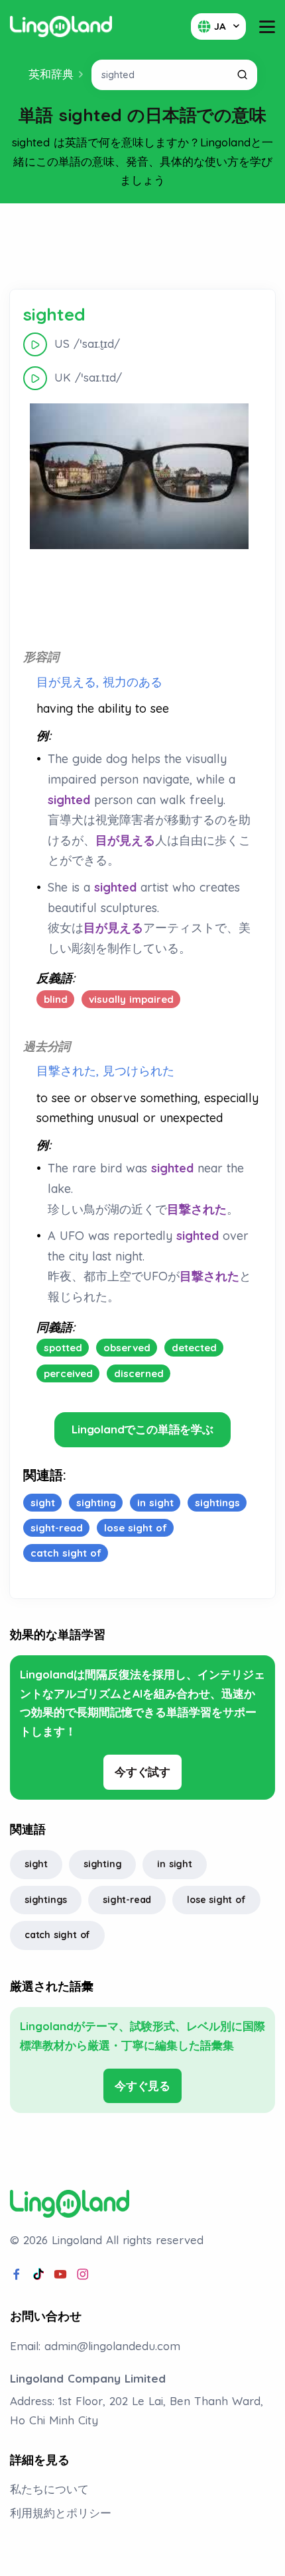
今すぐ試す (142, 1772)
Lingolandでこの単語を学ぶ (142, 1429)
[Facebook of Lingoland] (17, 2275)
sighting (102, 1864)
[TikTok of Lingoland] (38, 2275)
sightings (46, 1900)
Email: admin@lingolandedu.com (95, 2346)
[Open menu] (267, 27)
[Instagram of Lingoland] (83, 2275)
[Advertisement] (142, 246)
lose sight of (216, 1900)
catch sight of (57, 1935)
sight (36, 1864)
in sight (174, 1864)
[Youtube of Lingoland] (60, 2275)
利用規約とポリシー (61, 2513)
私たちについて (49, 2489)
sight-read (127, 1900)
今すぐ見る (142, 2086)
